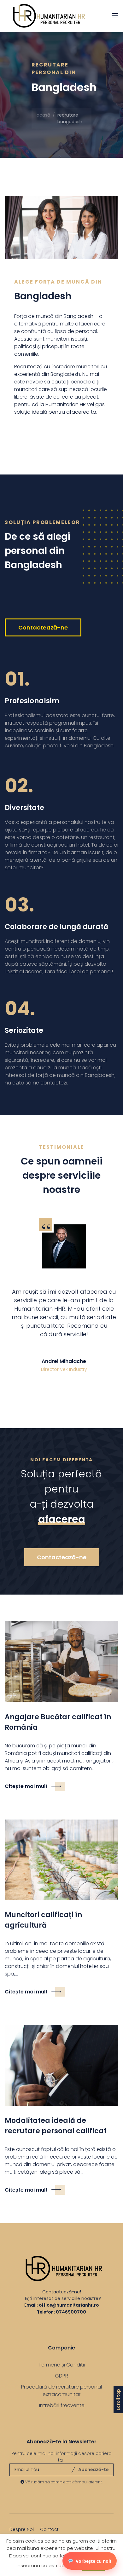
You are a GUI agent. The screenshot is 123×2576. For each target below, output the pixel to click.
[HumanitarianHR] (46, 16)
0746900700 (71, 2312)
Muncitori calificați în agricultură (43, 1920)
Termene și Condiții (62, 2365)
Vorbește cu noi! (93, 2561)
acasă (43, 115)
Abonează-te (93, 2470)
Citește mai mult (26, 1786)
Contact (49, 2529)
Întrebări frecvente (62, 2405)
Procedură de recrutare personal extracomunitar (61, 2391)
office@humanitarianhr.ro (69, 2305)
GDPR (61, 2376)
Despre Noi (22, 2529)
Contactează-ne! (62, 2292)
